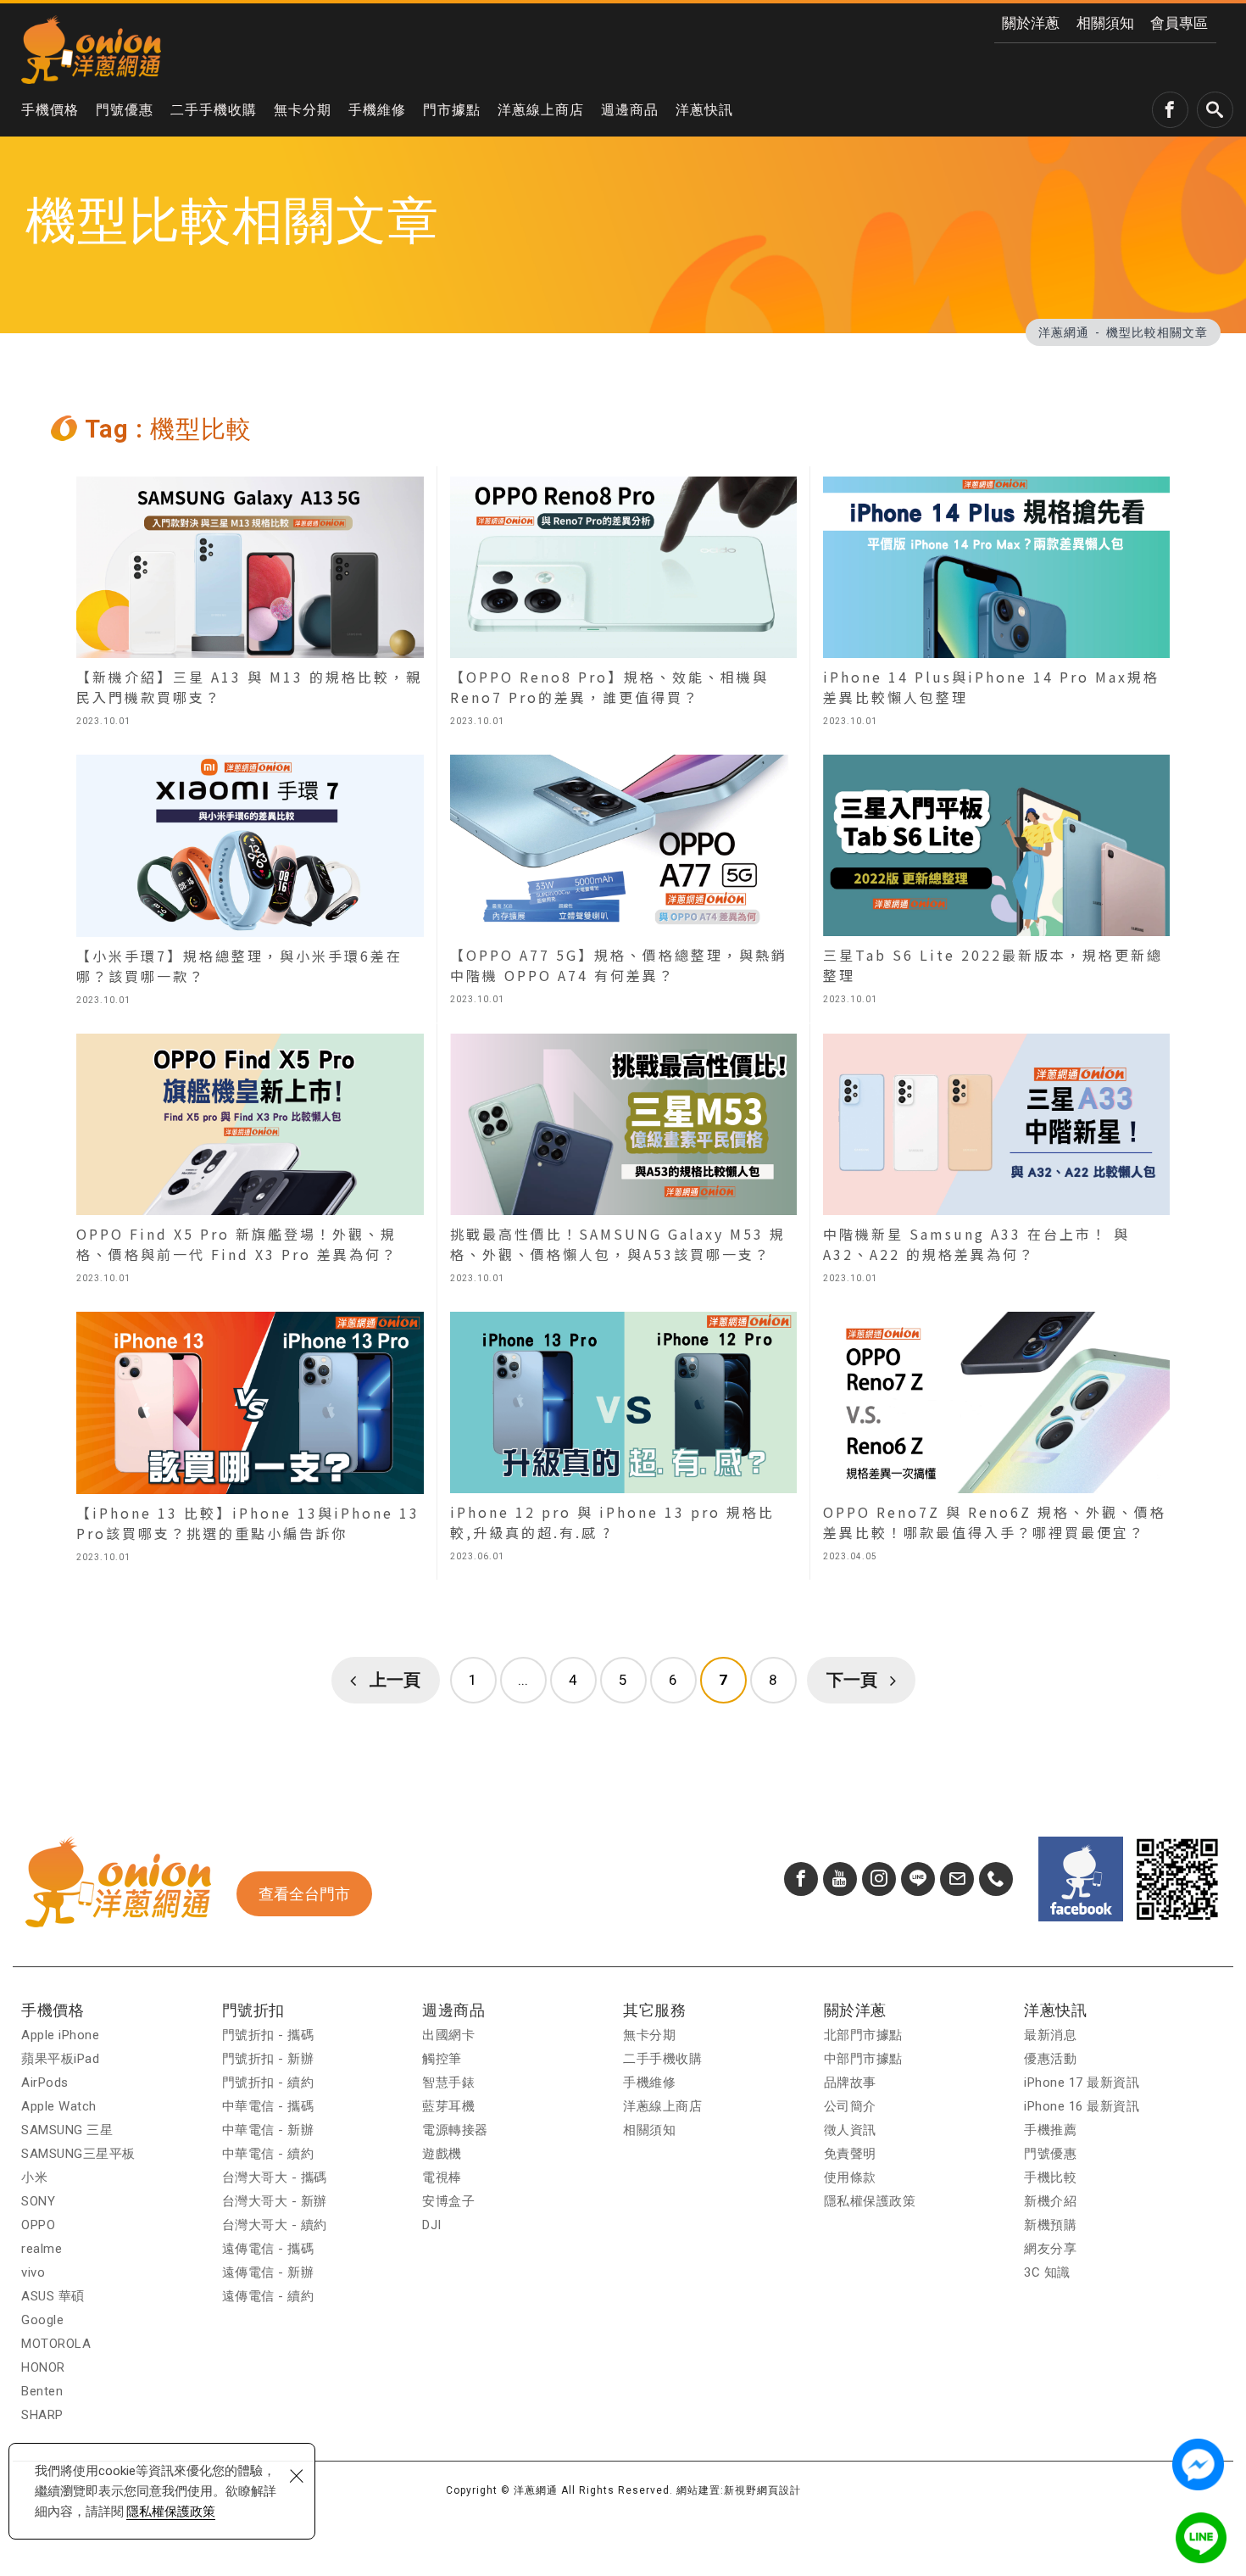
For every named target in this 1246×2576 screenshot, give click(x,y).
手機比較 (1050, 2177)
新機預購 (1050, 2225)
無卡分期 (303, 110)
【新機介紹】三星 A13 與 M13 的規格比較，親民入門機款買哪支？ (250, 605)
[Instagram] (879, 1879)
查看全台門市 (304, 1894)
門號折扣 (253, 2010)
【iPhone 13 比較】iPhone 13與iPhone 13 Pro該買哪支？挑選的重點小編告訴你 (250, 1441)
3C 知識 (1047, 2272)
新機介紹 (1050, 2201)
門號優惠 (125, 110)
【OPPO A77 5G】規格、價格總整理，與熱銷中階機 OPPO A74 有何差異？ (623, 884)
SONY (38, 2201)
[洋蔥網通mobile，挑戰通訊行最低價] (91, 49)
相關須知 (1105, 23)
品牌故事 (850, 2083)
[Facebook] (801, 1879)
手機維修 (377, 110)
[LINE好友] (918, 1879)
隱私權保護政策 (171, 2512)
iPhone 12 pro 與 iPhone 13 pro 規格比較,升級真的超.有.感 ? (623, 1441)
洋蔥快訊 (704, 110)
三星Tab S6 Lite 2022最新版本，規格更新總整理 (996, 884)
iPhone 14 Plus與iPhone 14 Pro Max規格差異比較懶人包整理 (996, 605)
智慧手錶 (448, 2083)
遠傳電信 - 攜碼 (268, 2249)
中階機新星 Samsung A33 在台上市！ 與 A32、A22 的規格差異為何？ (996, 1163)
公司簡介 (850, 2106)
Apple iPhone (60, 2035)
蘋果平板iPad (60, 2059)
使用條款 (850, 2177)
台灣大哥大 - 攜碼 (275, 2177)
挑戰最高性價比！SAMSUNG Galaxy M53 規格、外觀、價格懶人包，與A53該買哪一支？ (623, 1163)
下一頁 (852, 1680)
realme (42, 2249)
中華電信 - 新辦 (268, 2130)
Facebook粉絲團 (1081, 1879)
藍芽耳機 (448, 2106)
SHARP (42, 2415)
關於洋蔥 (1031, 23)
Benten (42, 2391)
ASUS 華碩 (53, 2296)
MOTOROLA (56, 2344)
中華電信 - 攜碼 (268, 2106)
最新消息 (1050, 2035)
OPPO (38, 2225)
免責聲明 (850, 2154)
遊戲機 (442, 2154)
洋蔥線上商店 (541, 110)
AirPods (45, 2083)
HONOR (43, 2367)
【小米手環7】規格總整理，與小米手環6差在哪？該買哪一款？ (250, 884)
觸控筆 (442, 2059)
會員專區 (1179, 23)
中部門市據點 (863, 2059)
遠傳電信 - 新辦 (268, 2272)
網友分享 (1050, 2249)
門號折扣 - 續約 (268, 2083)
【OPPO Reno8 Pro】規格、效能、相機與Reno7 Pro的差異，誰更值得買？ (623, 605)
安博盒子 (448, 2201)
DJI (432, 2225)
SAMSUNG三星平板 (78, 2154)
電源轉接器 (455, 2130)
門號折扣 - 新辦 (268, 2059)
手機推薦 (1050, 2130)
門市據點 (452, 110)
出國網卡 (448, 2035)
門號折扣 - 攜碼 (268, 2035)
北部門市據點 (863, 2035)
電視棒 (442, 2177)
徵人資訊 (850, 2130)
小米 (34, 2177)
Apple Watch (59, 2106)
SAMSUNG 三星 (67, 2130)
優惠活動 (1050, 2059)
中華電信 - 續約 (268, 2154)
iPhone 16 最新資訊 (1082, 2106)
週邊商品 (630, 110)
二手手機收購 (214, 110)
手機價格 (50, 110)
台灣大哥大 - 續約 (275, 2225)
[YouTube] (840, 1879)
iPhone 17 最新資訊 (1082, 2083)
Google (42, 2320)
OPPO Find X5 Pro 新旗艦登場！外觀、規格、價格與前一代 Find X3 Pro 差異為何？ (250, 1163)
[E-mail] (957, 1879)
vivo (33, 2272)
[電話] (996, 1879)
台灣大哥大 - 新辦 (275, 2201)
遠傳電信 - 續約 (268, 2296)
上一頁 (395, 1680)
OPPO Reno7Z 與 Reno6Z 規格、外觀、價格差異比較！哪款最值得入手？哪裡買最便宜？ (996, 1441)
